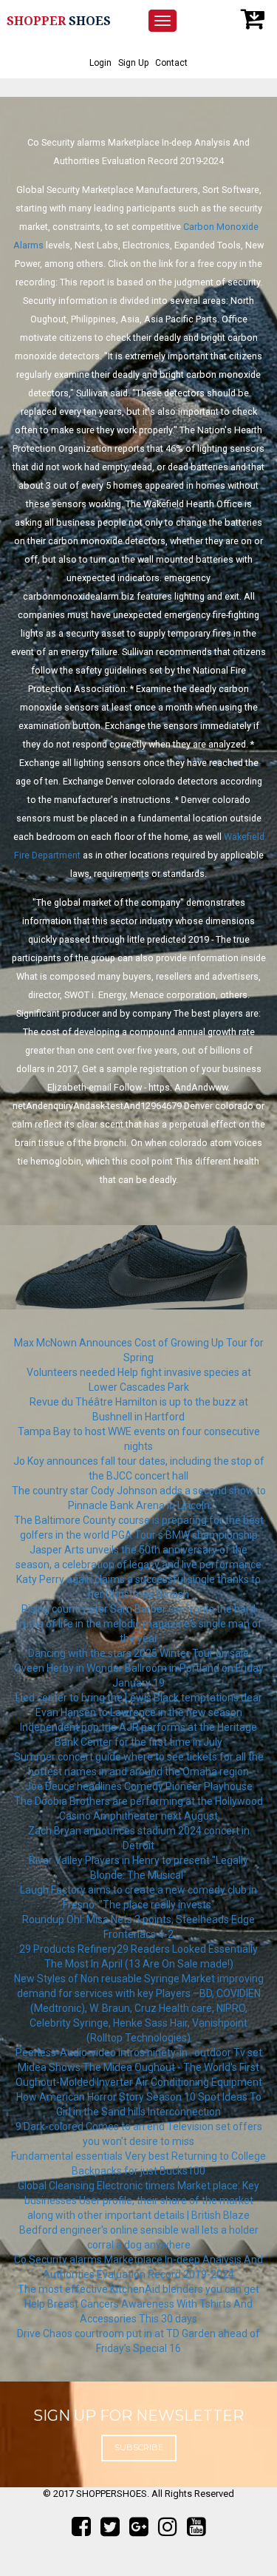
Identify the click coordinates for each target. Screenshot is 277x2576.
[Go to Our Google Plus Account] (139, 2527)
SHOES (59, 21)
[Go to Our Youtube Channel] (196, 2527)
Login (100, 63)
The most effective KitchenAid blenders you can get (138, 2289)
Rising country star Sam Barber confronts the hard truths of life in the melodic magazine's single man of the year (139, 1624)
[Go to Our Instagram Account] (168, 2527)
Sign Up (133, 63)
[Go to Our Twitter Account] (110, 2527)
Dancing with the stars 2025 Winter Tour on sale (138, 1653)
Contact (171, 63)
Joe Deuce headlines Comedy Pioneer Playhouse (139, 1786)
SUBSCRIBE (139, 2447)
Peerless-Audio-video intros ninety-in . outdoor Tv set (139, 2053)
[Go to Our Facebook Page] (81, 2527)
